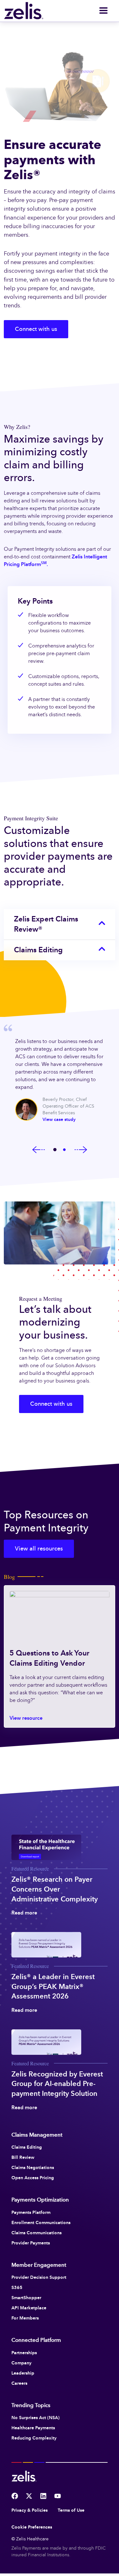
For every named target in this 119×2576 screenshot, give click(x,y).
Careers (19, 2383)
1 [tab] (55, 1150)
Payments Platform (31, 2212)
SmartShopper (26, 2298)
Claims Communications (36, 2233)
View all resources (39, 1549)
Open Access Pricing (33, 2178)
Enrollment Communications (41, 2222)
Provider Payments (31, 2243)
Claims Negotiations (33, 2167)
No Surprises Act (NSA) (36, 2418)
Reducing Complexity (34, 2438)
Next (81, 1150)
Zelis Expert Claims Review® (46, 924)
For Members (25, 2318)
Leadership (23, 2373)
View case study (59, 1120)
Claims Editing (38, 950)
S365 (17, 2287)
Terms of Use (71, 2510)
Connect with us (36, 329)
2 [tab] (64, 1150)
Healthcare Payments (33, 2428)
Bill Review (23, 2157)
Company (21, 2363)
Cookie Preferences (32, 2527)
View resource (26, 1718)
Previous (39, 1150)
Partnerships (24, 2353)
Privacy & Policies (30, 2510)
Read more (24, 1913)
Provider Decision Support (39, 2277)
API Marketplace (29, 2308)
